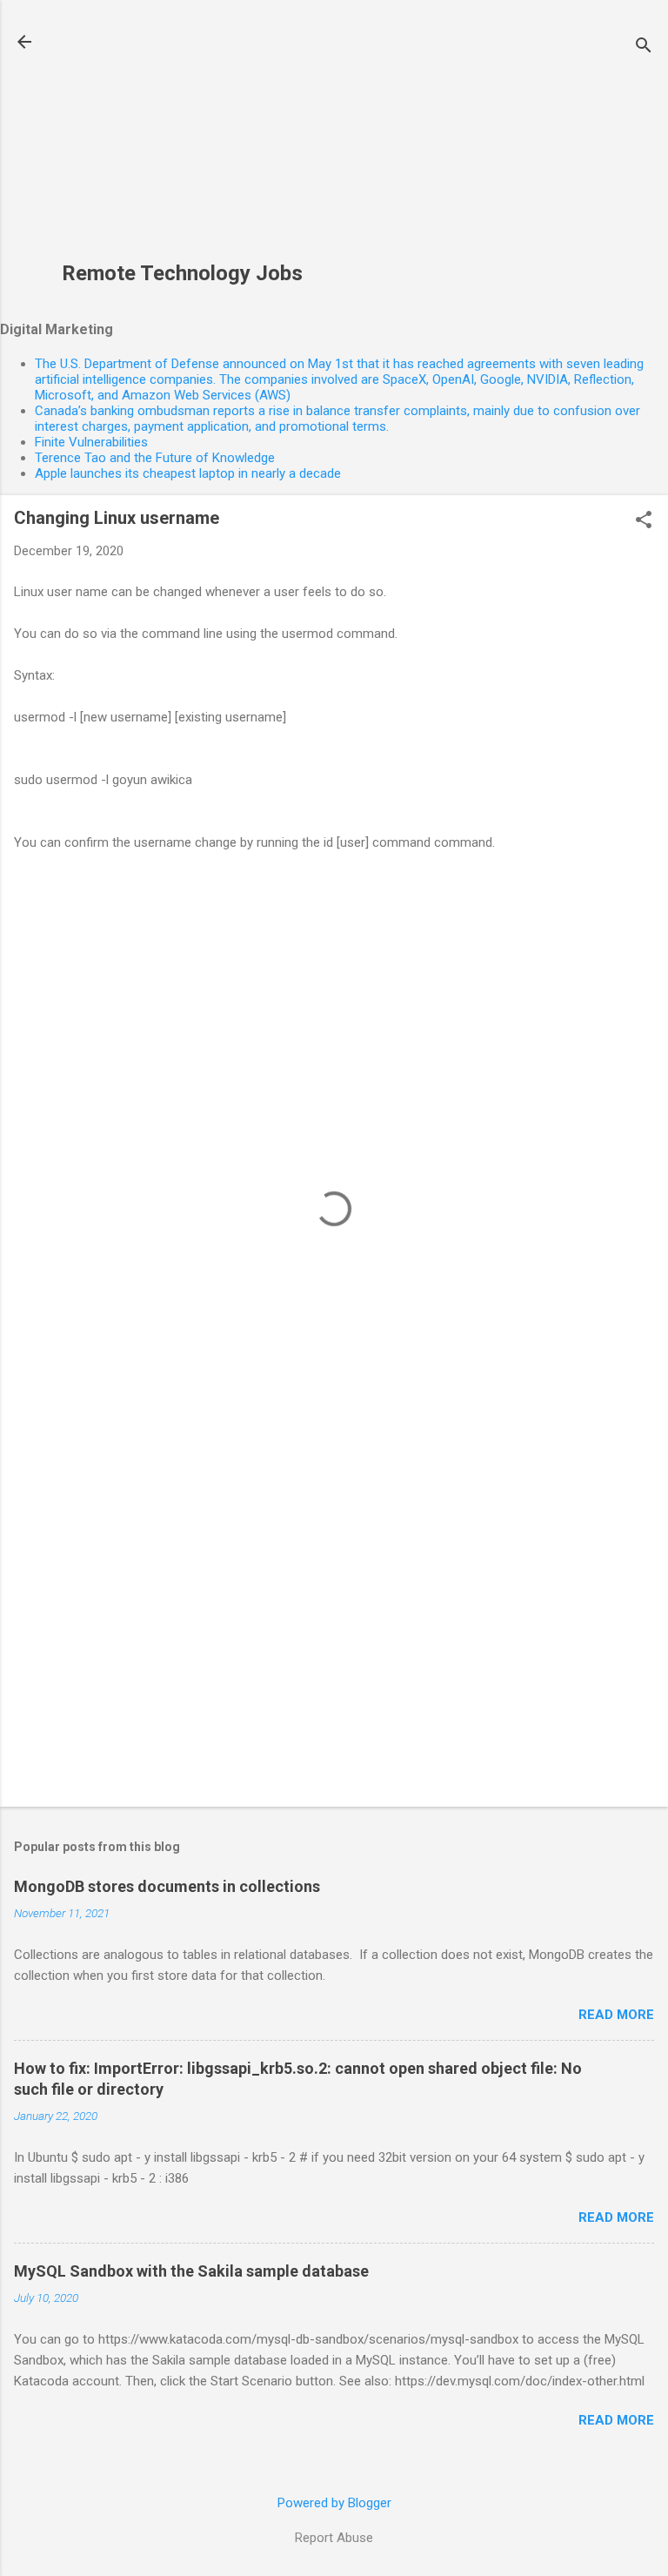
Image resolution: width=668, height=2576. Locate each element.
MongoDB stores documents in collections (167, 1886)
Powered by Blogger (334, 2503)
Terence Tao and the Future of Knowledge (155, 458)
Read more (616, 2015)
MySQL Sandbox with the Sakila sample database (191, 2271)
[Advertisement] (182, 140)
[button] (644, 521)
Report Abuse (334, 2538)
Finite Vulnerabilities (91, 442)
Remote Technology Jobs (182, 273)
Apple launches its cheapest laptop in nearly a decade (188, 473)
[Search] (644, 47)
